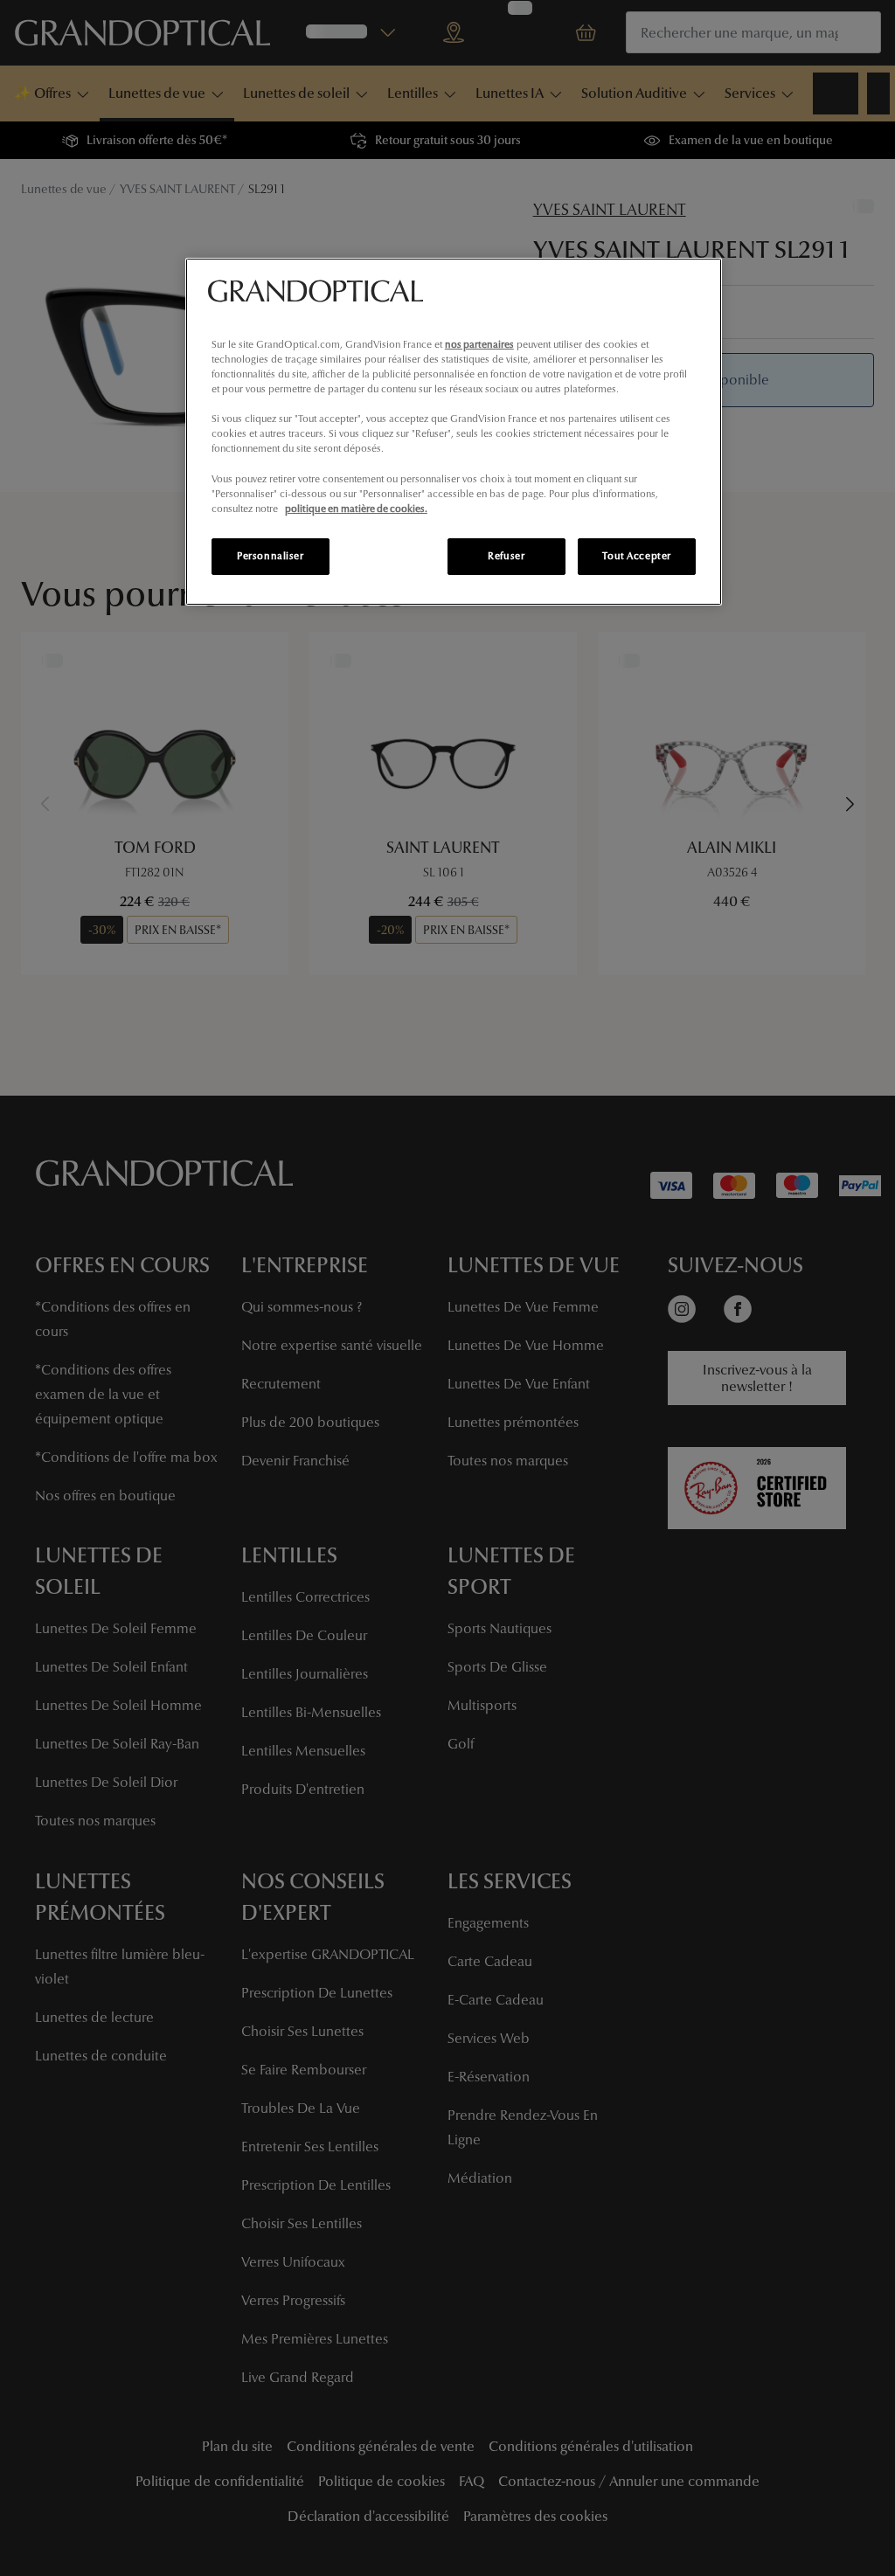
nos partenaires (479, 344)
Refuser (506, 556)
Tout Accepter (636, 556)
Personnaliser (270, 556)
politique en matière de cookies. (356, 509)
